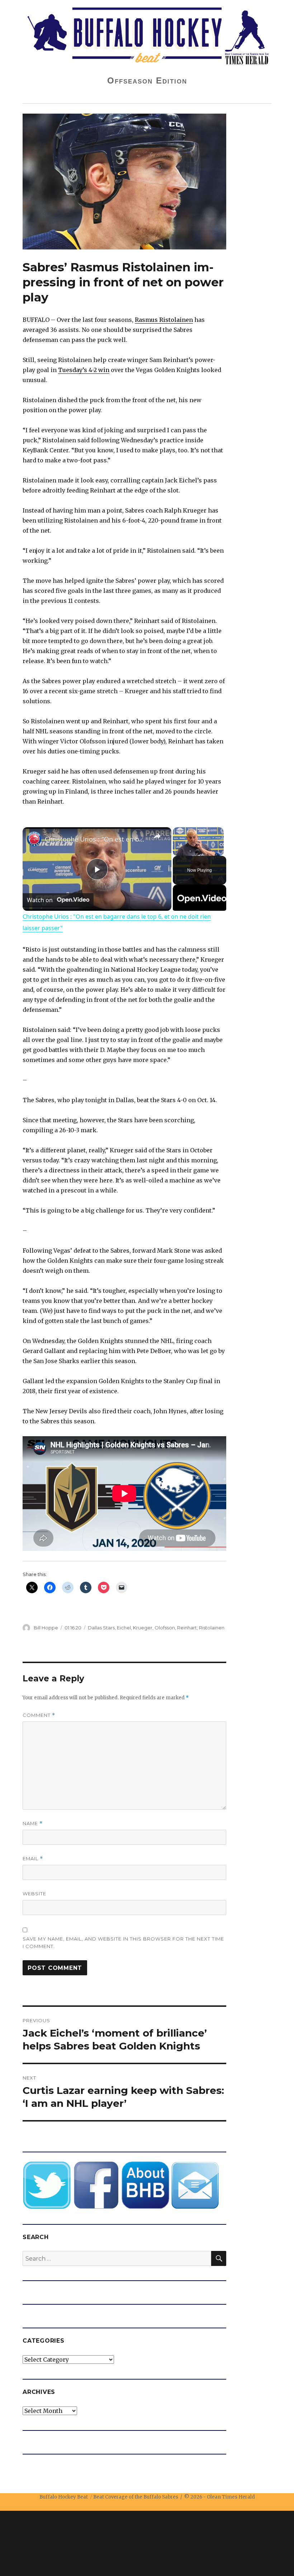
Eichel (124, 1628)
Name (33, 1823)
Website (34, 1894)
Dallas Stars (101, 1628)
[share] (157, 836)
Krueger (143, 1628)
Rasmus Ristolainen (164, 320)
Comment (39, 1715)
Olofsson (165, 1628)
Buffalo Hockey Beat (64, 2497)
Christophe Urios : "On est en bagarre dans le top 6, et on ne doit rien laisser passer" (96, 839)
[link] (34, 839)
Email (33, 1859)
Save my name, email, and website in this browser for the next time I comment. (123, 1942)
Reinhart (187, 1628)
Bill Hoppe (46, 1628)
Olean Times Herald (231, 2497)
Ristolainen (212, 1628)
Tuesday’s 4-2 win (84, 370)
